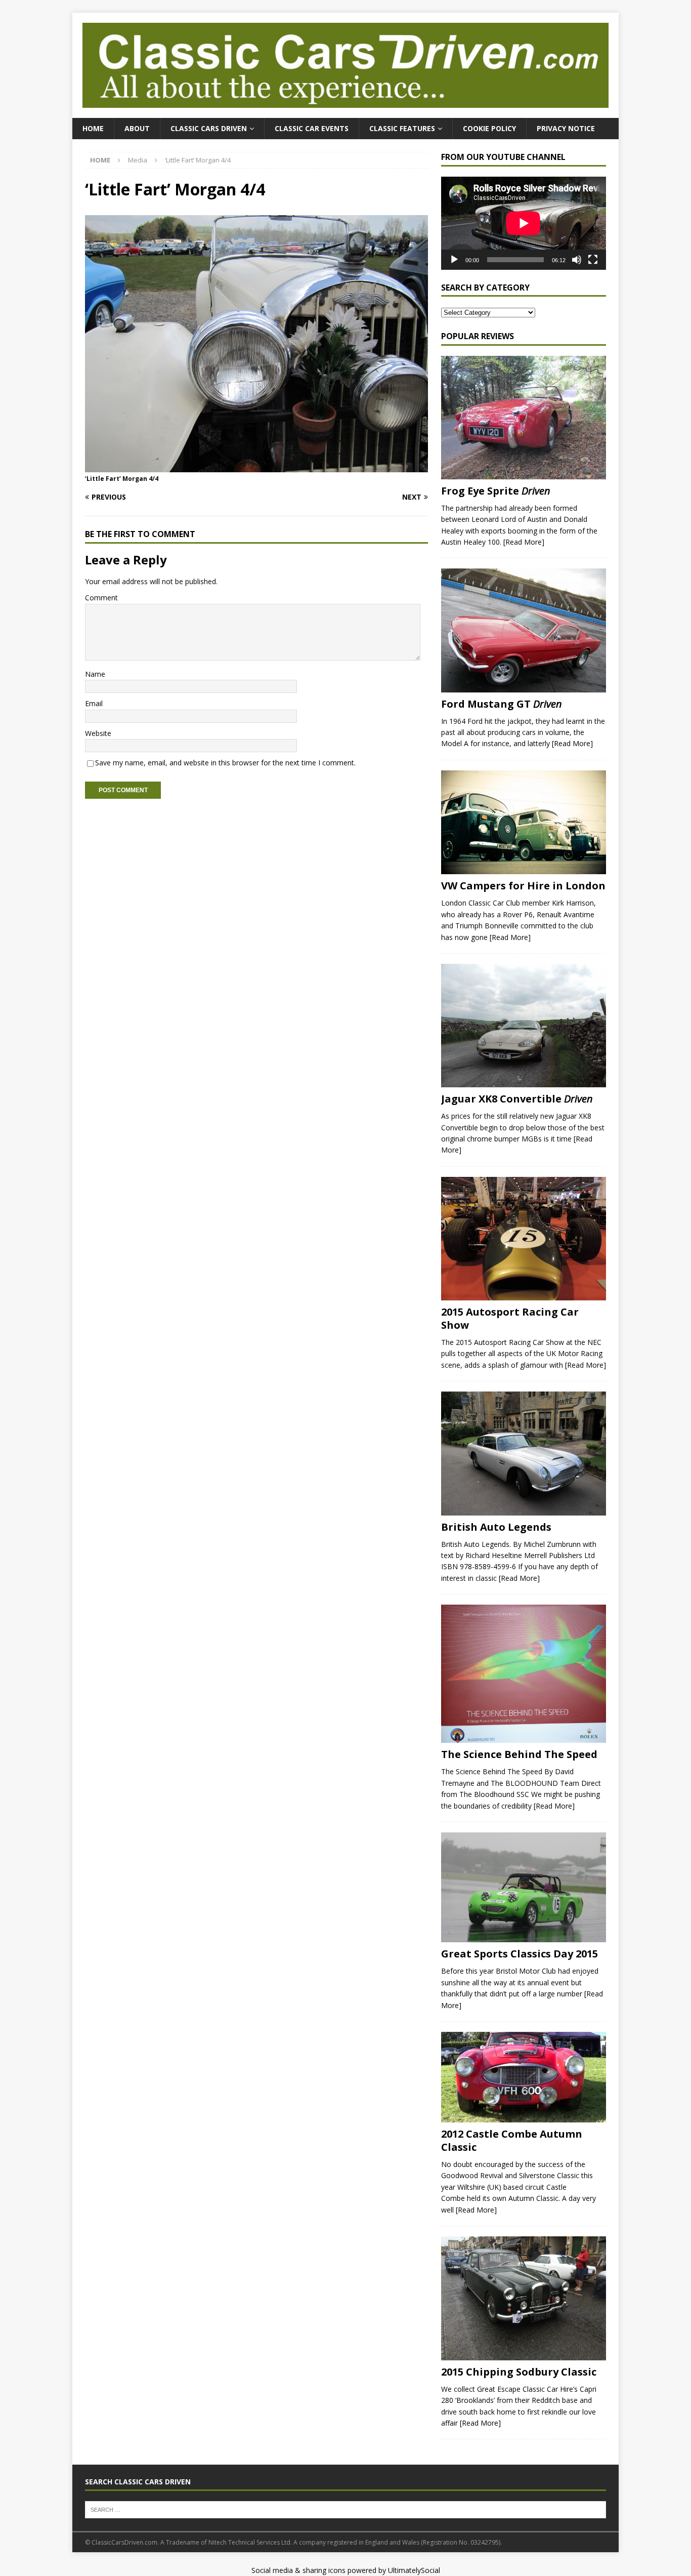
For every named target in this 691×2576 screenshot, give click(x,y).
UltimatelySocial (414, 2570)
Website (98, 733)
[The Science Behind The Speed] (524, 1674)
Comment (101, 598)
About (137, 128)
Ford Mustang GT (502, 704)
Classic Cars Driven (209, 128)
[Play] (454, 260)
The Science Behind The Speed (519, 1754)
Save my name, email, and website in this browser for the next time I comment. (225, 763)
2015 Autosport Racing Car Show (510, 1318)
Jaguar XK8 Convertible (517, 1099)
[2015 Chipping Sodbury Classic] (524, 2298)
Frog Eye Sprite (496, 491)
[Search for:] (345, 2509)
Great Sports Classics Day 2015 (520, 1954)
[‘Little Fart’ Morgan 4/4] (256, 466)
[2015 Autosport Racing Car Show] (524, 1239)
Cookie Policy (489, 128)
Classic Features (402, 128)
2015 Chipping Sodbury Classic (519, 2372)
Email (94, 703)
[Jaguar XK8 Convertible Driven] (524, 1026)
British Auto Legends (496, 1527)
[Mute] (577, 260)
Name (95, 674)
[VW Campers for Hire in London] (524, 823)
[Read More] (524, 542)
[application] (524, 223)
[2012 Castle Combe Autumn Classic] (524, 2077)
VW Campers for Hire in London (523, 886)
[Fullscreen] (593, 260)
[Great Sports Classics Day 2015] (524, 1888)
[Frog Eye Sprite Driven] (524, 418)
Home (93, 128)
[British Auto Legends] (524, 1454)
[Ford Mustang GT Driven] (524, 630)
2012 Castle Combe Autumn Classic (512, 2140)
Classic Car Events (312, 128)
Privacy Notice (566, 128)
